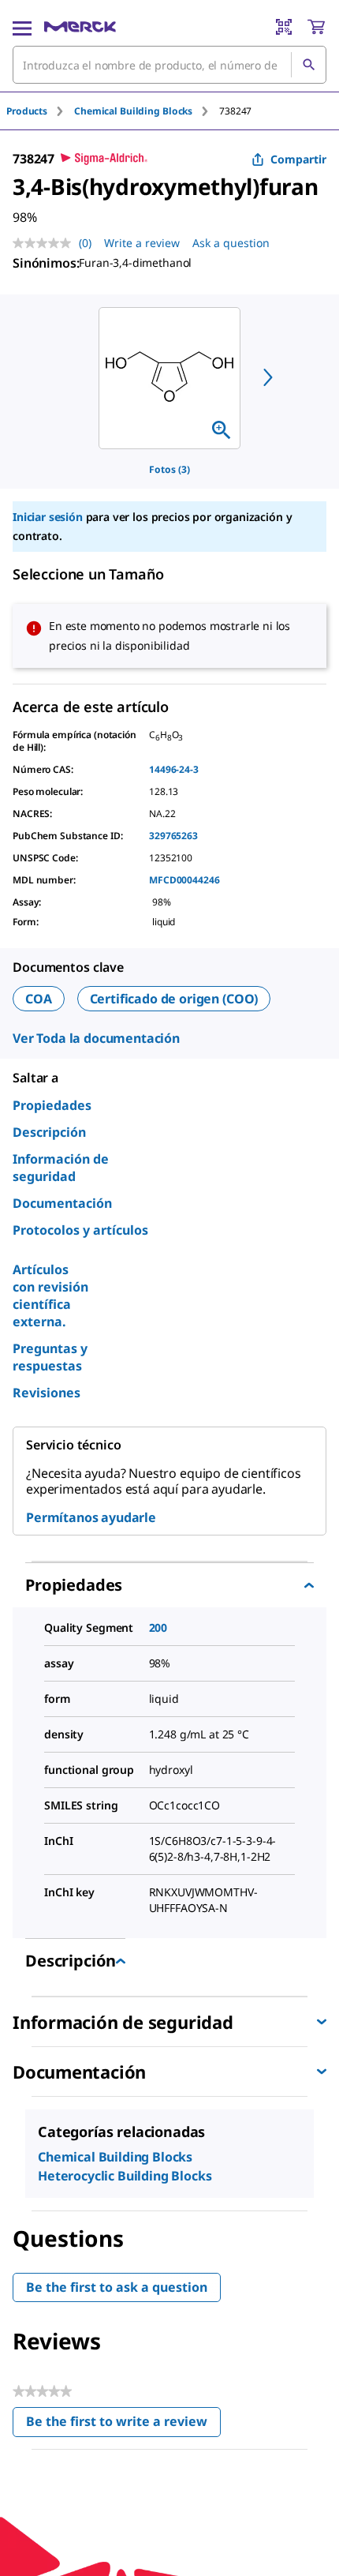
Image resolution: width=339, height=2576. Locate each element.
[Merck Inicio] (80, 27)
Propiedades (52, 1105)
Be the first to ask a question (117, 2287)
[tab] (40, 111)
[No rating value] (46, 243)
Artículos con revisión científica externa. (50, 1295)
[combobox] (169, 65)
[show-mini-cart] (316, 27)
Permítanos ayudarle (91, 1517)
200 (158, 1627)
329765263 (173, 836)
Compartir (298, 159)
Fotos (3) (169, 469)
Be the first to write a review (123, 2425)
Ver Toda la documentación (96, 1038)
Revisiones (47, 1393)
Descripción (49, 1132)
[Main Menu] (22, 27)
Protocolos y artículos (80, 1230)
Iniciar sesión (48, 517)
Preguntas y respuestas (50, 1357)
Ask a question (231, 243)
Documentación (62, 1203)
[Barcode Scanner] (284, 27)
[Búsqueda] (308, 65)
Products (27, 111)
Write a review (142, 243)
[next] (268, 377)
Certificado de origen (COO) (174, 999)
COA (39, 999)
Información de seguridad (61, 1168)
